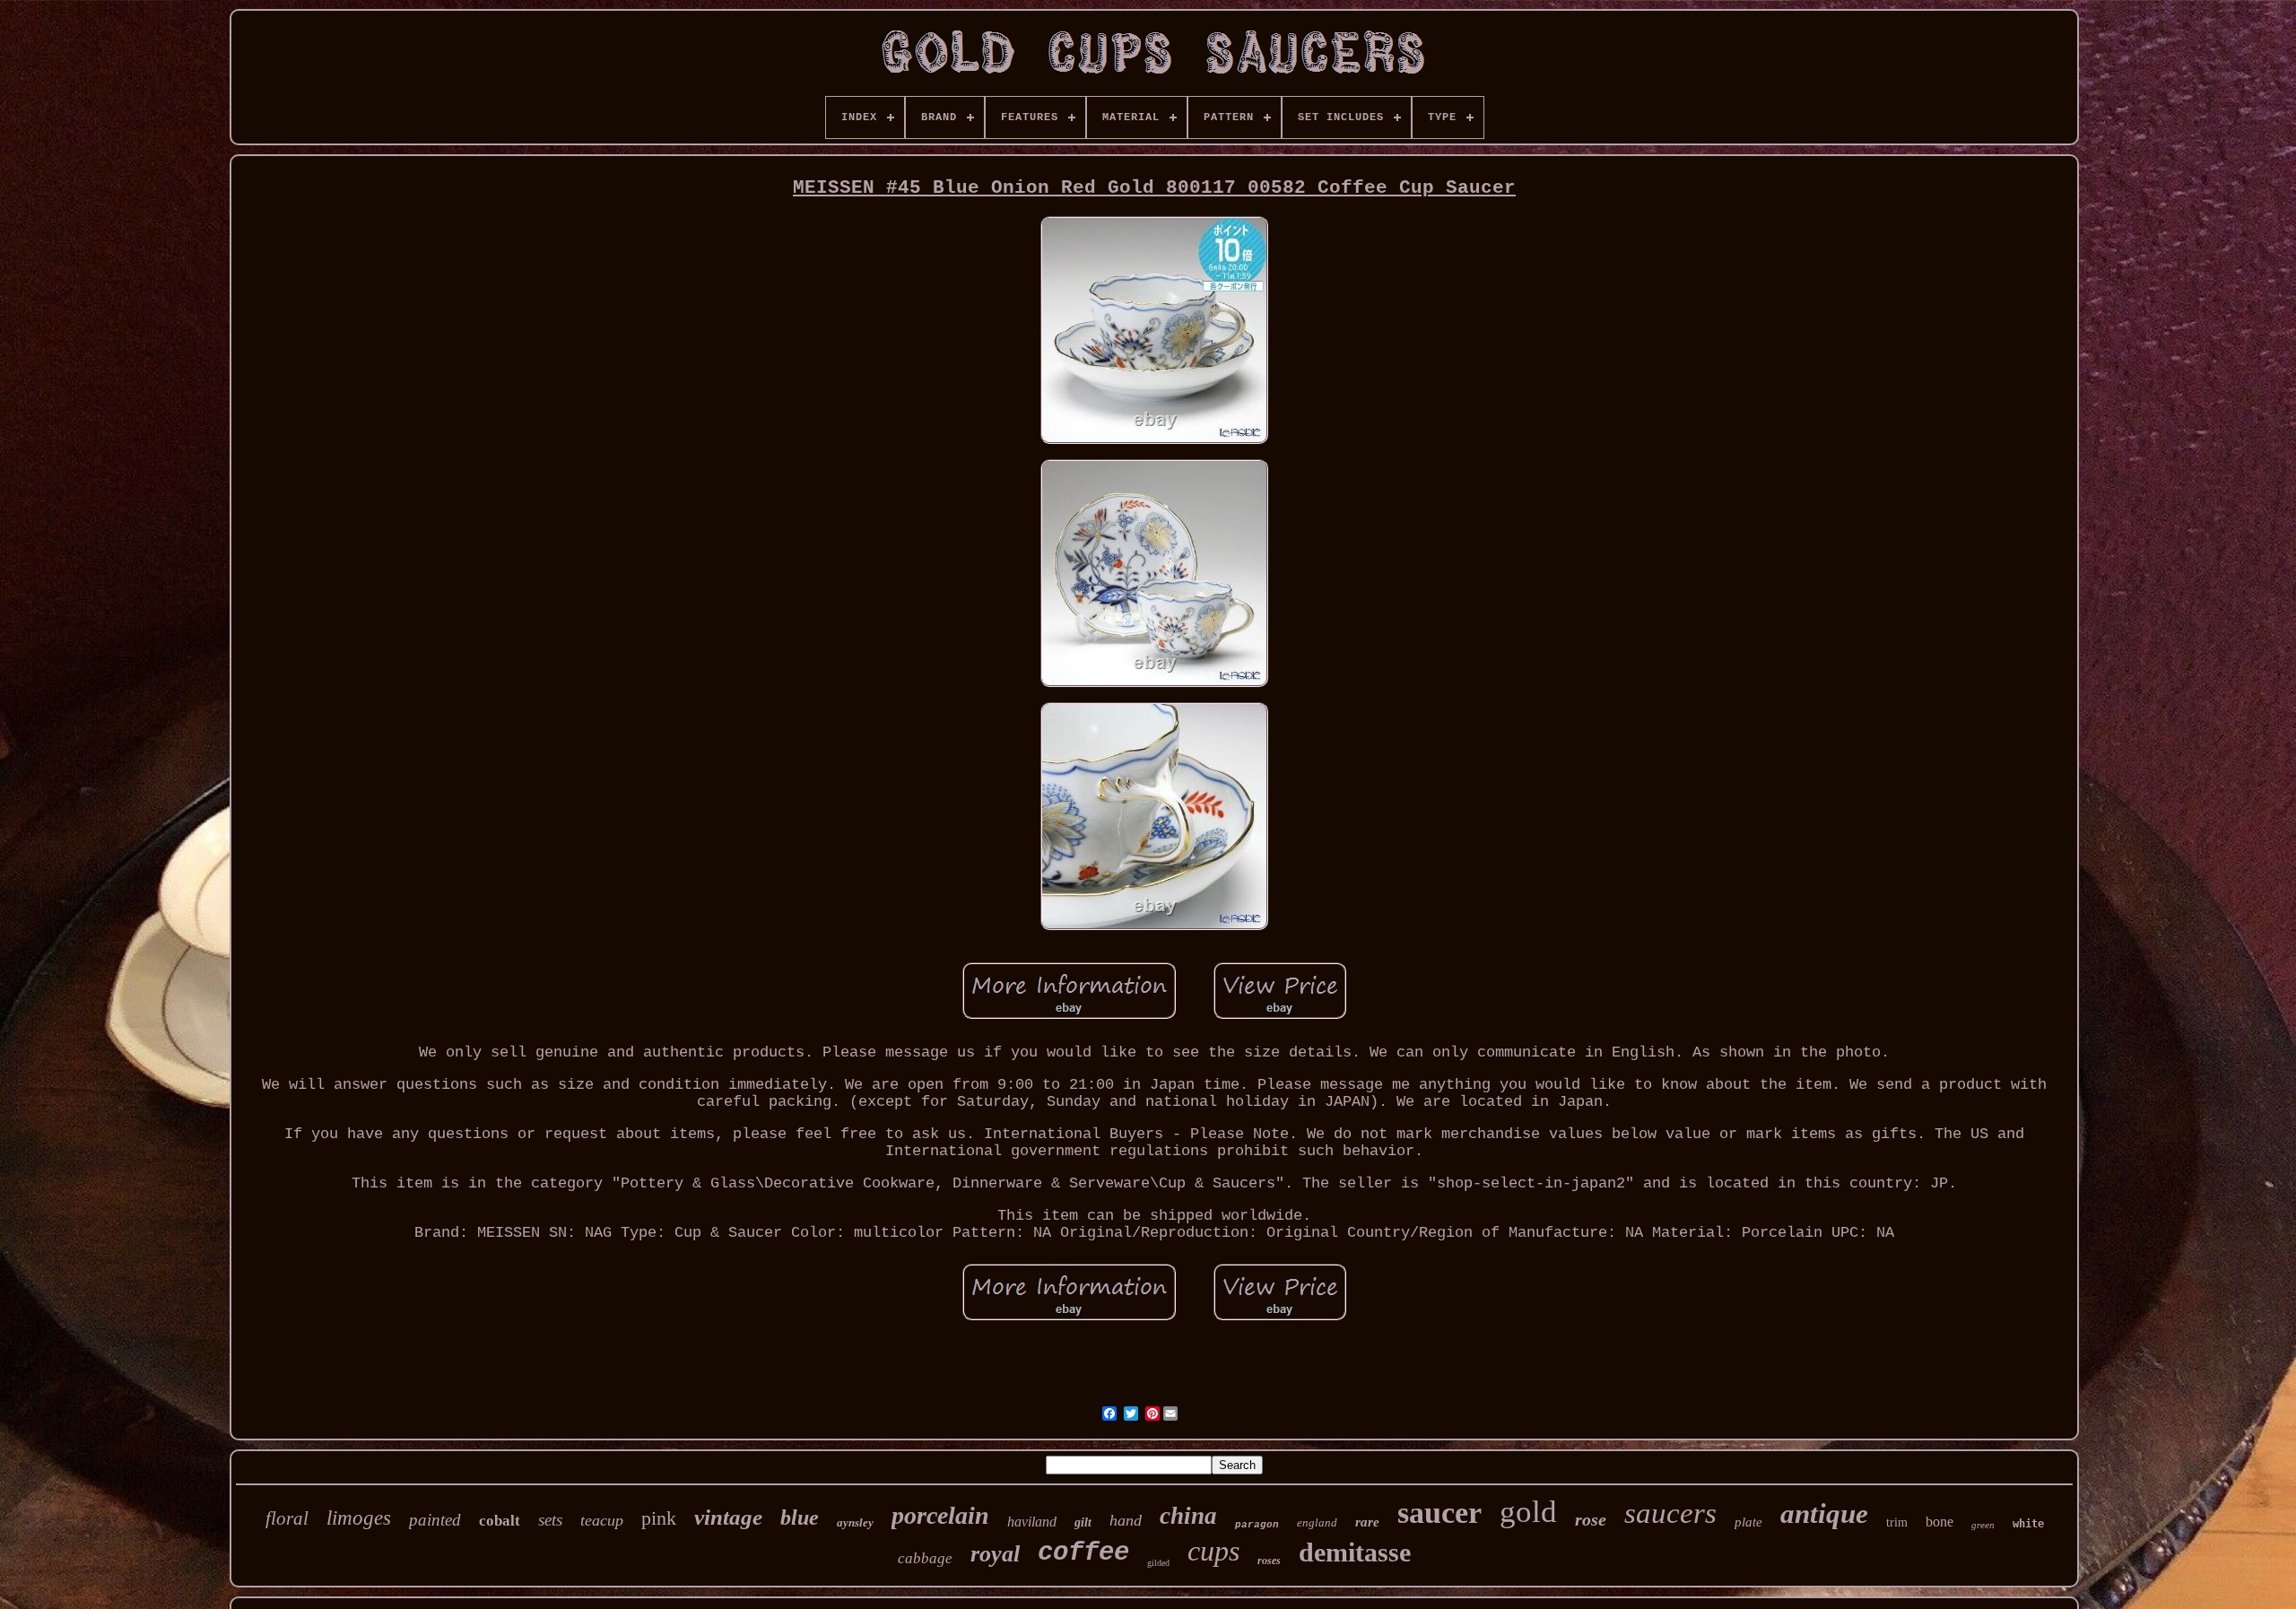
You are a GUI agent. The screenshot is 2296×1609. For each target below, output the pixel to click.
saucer (1439, 1513)
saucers (1670, 1513)
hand (1126, 1520)
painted (435, 1520)
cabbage (925, 1558)
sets (550, 1520)
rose (1591, 1519)
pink (659, 1518)
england (1317, 1522)
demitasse (1355, 1552)
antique (1824, 1513)
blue (800, 1518)
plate (1748, 1522)
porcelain (940, 1515)
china (1188, 1516)
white (2028, 1524)
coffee (1083, 1553)
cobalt (500, 1521)
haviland (1032, 1522)
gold (1528, 1512)
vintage (728, 1517)
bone (1939, 1522)
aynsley (855, 1522)
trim (1897, 1522)
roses (1269, 1561)
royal (995, 1554)
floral (287, 1518)
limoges (359, 1518)
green (1983, 1525)
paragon (1257, 1525)
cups (1213, 1551)
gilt (1083, 1522)
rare (1367, 1522)
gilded (1158, 1563)
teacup (602, 1520)
